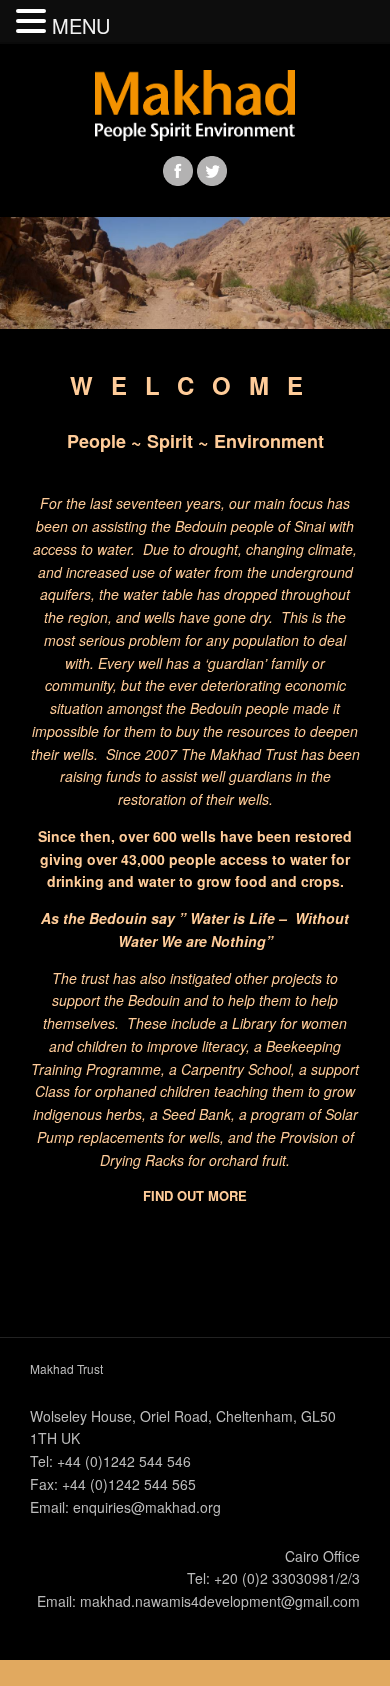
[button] (34, 21)
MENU (81, 25)
